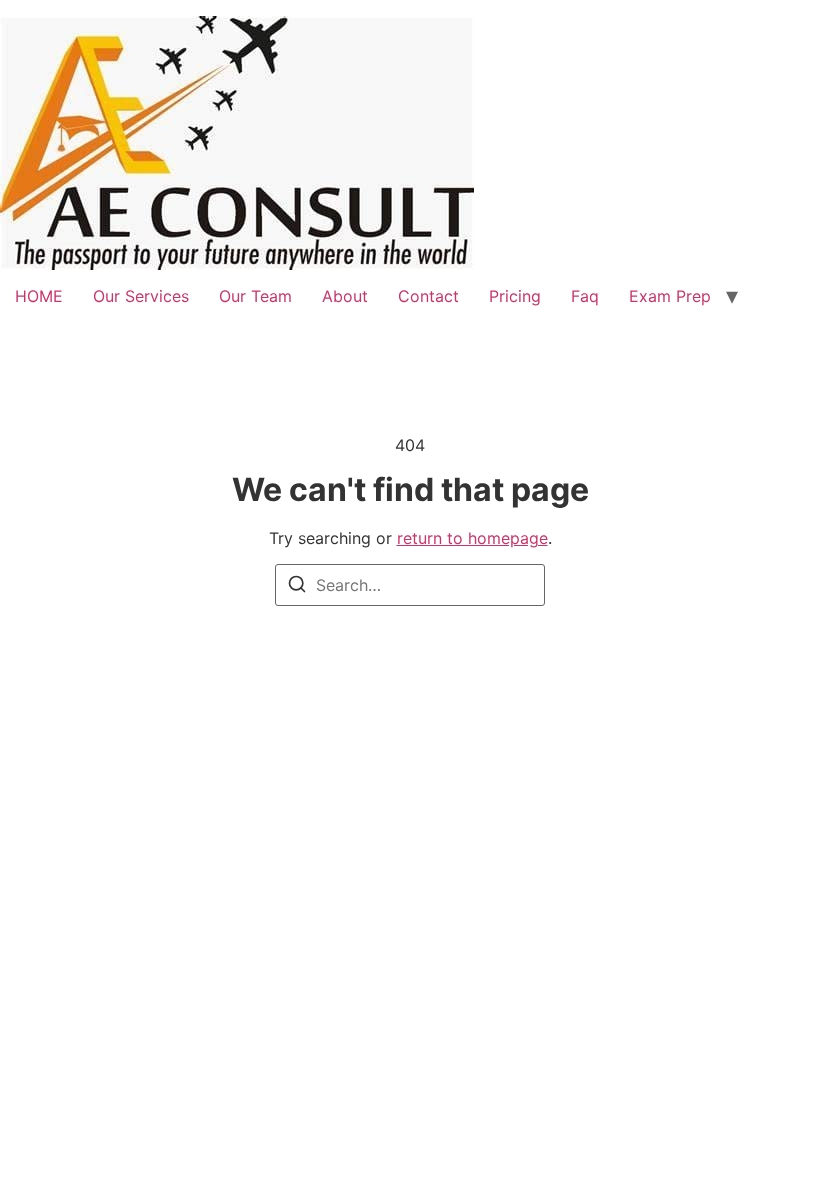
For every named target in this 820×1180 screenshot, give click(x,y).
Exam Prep (670, 296)
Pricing (515, 296)
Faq (585, 296)
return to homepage (472, 538)
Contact (428, 296)
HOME (39, 296)
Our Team (255, 296)
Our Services (141, 296)
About (345, 296)
